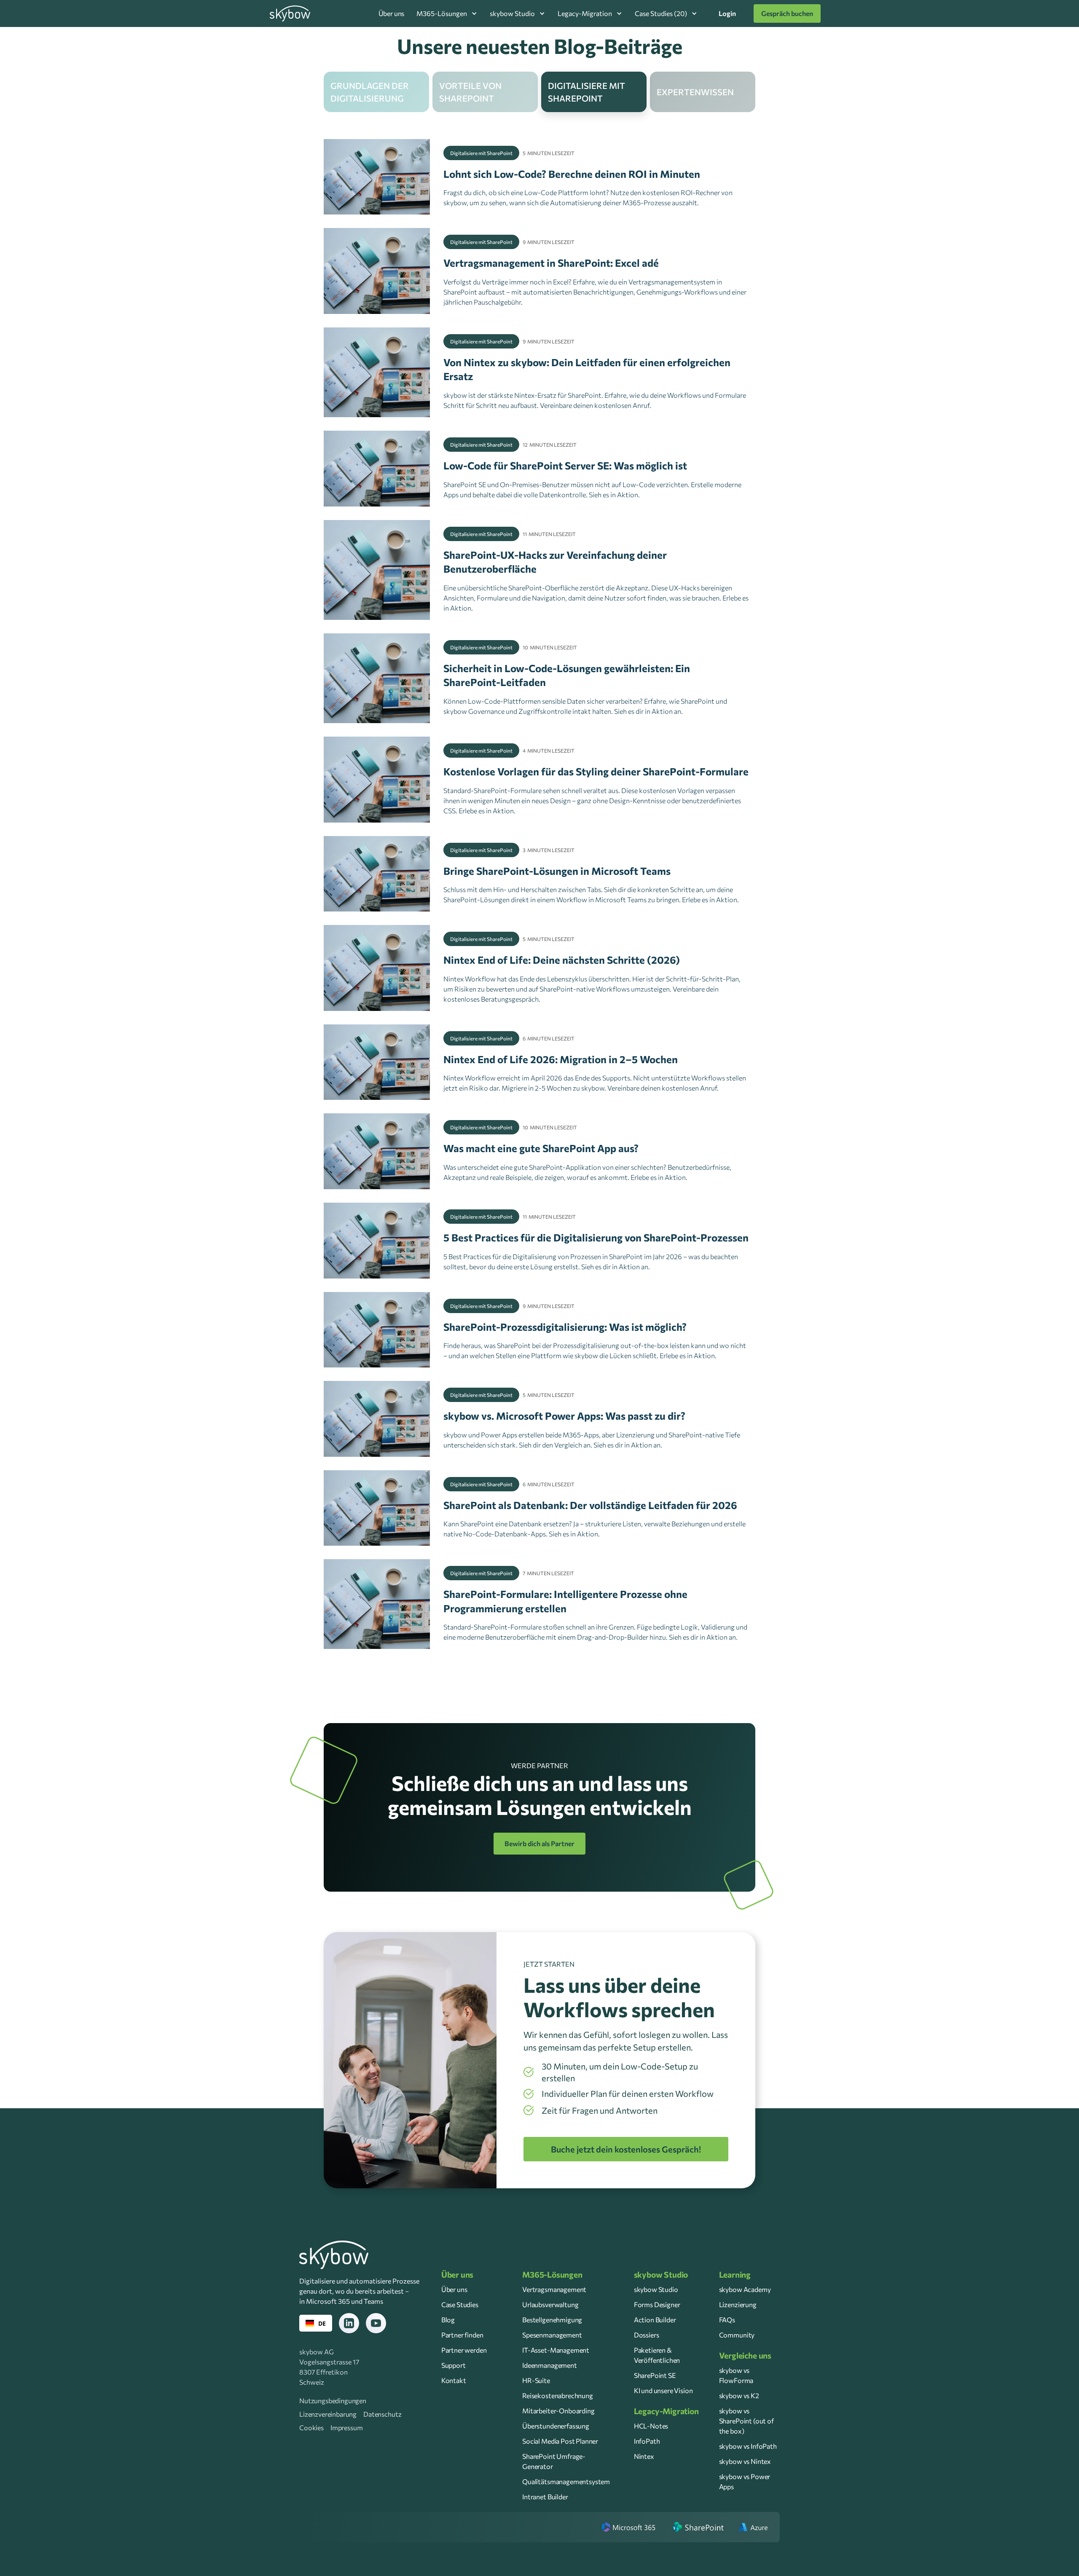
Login (727, 13)
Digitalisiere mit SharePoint (586, 92)
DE (322, 2323)
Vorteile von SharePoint (470, 92)
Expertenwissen (695, 92)
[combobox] (316, 2323)
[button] (447, 13)
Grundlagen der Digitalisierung (370, 92)
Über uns (392, 13)
